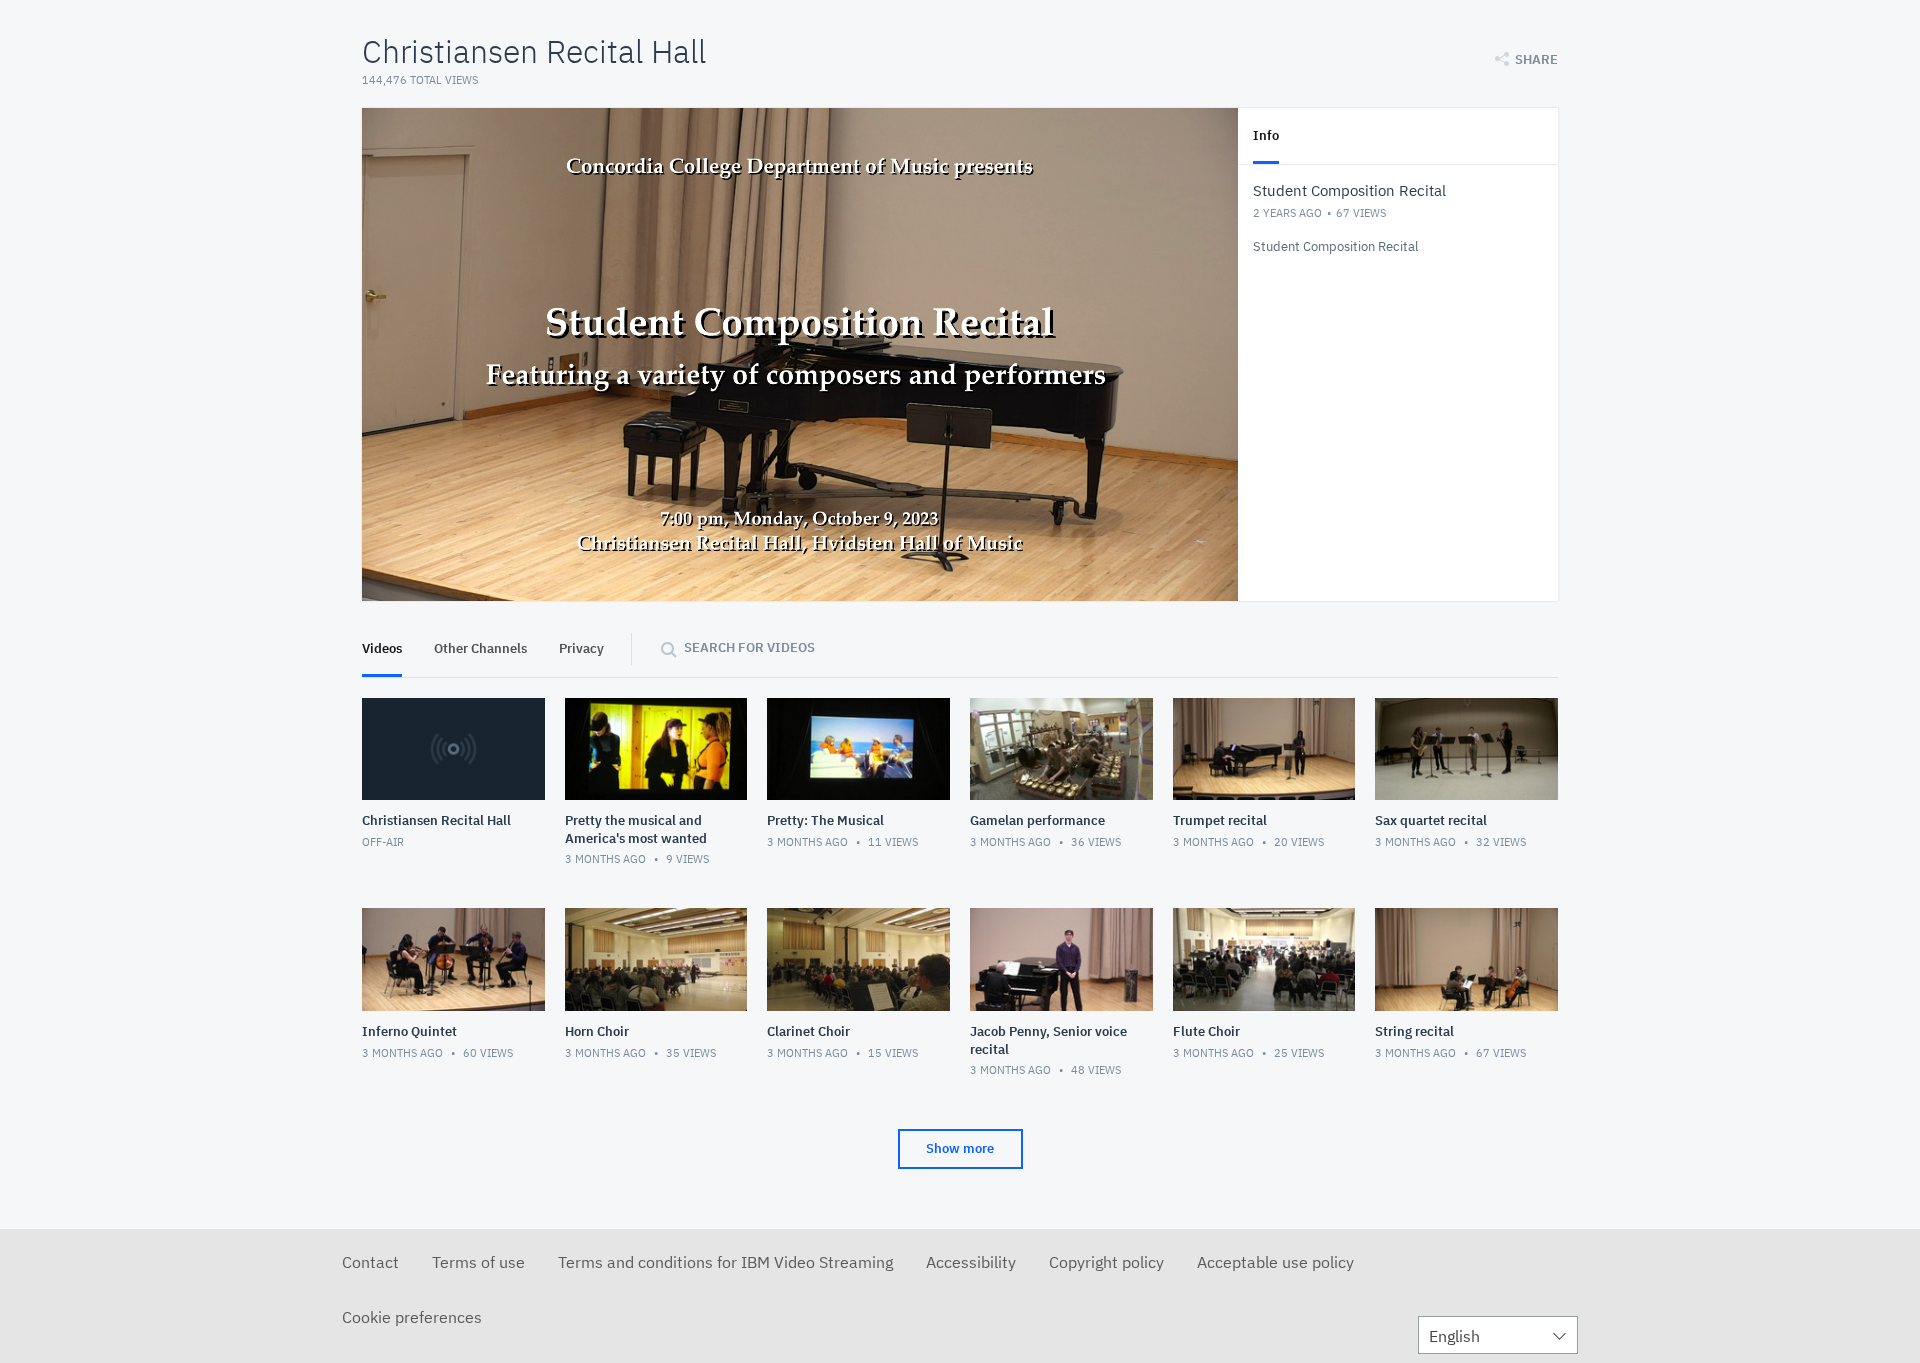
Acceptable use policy (1275, 1262)
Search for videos (749, 647)
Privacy (581, 648)
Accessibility (971, 1262)
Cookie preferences (412, 1317)
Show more (960, 1148)
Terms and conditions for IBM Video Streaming (725, 1262)
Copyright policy (1106, 1262)
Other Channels (480, 648)
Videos (382, 648)
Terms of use (478, 1262)
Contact (370, 1262)
